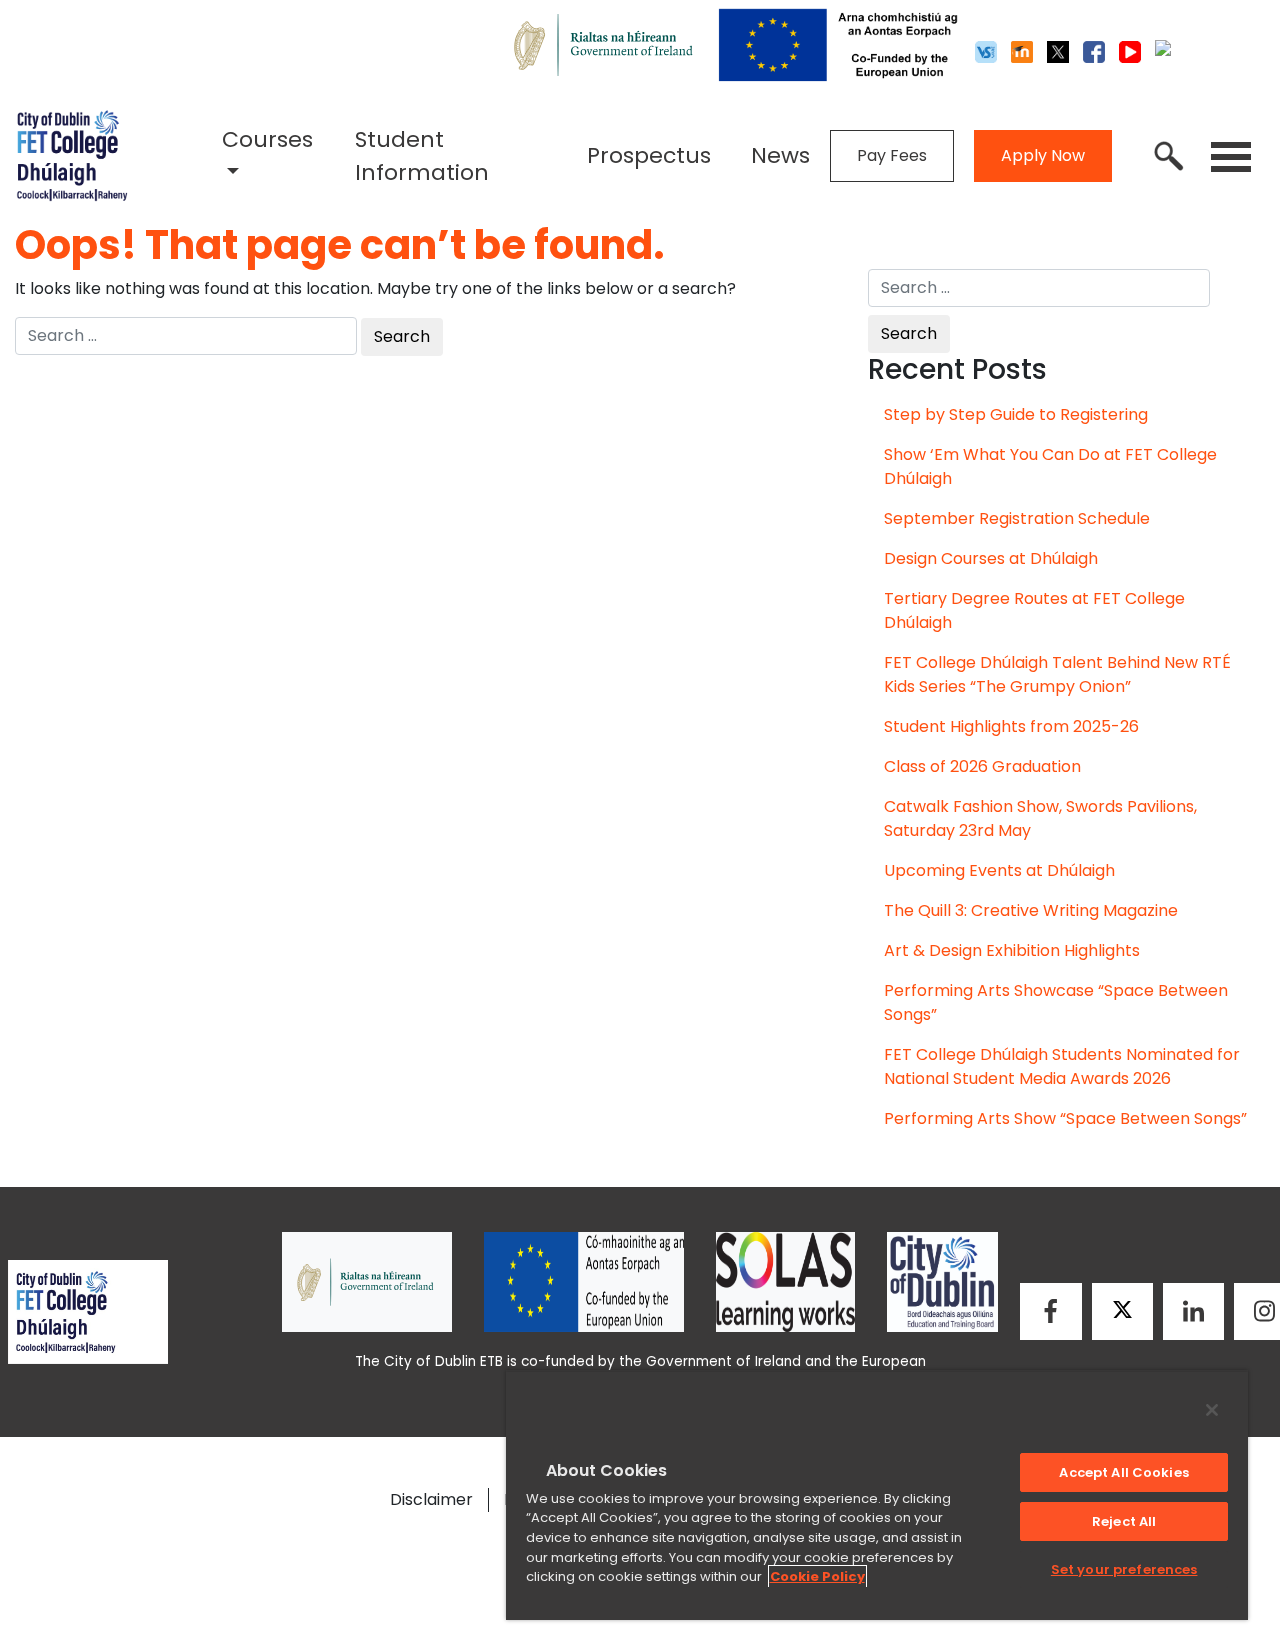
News (780, 155)
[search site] (1169, 156)
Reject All (1124, 1521)
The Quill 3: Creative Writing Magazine (1031, 910)
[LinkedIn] (1193, 1311)
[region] (877, 1495)
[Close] (1212, 1410)
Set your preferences (1124, 1569)
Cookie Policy (817, 1576)
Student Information (422, 156)
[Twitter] (1122, 1311)
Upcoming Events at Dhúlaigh (999, 870)
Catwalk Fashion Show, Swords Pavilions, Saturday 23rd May (1040, 818)
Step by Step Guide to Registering (1016, 414)
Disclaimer (431, 1499)
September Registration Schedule (1017, 518)
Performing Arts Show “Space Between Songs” (1065, 1118)
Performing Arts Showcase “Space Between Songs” (1056, 1002)
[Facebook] (1051, 1311)
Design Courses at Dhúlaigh (991, 558)
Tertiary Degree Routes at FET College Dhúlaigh (1034, 610)
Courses (267, 139)
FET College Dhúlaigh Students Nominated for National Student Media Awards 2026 (1062, 1066)
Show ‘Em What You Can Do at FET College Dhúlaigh (1050, 466)
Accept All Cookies (1123, 1472)
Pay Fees (892, 155)
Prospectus (649, 155)
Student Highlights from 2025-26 (1011, 726)
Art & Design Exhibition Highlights (1012, 950)
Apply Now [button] (1043, 155)
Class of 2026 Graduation (982, 766)
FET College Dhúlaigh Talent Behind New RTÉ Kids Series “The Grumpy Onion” (1057, 674)
